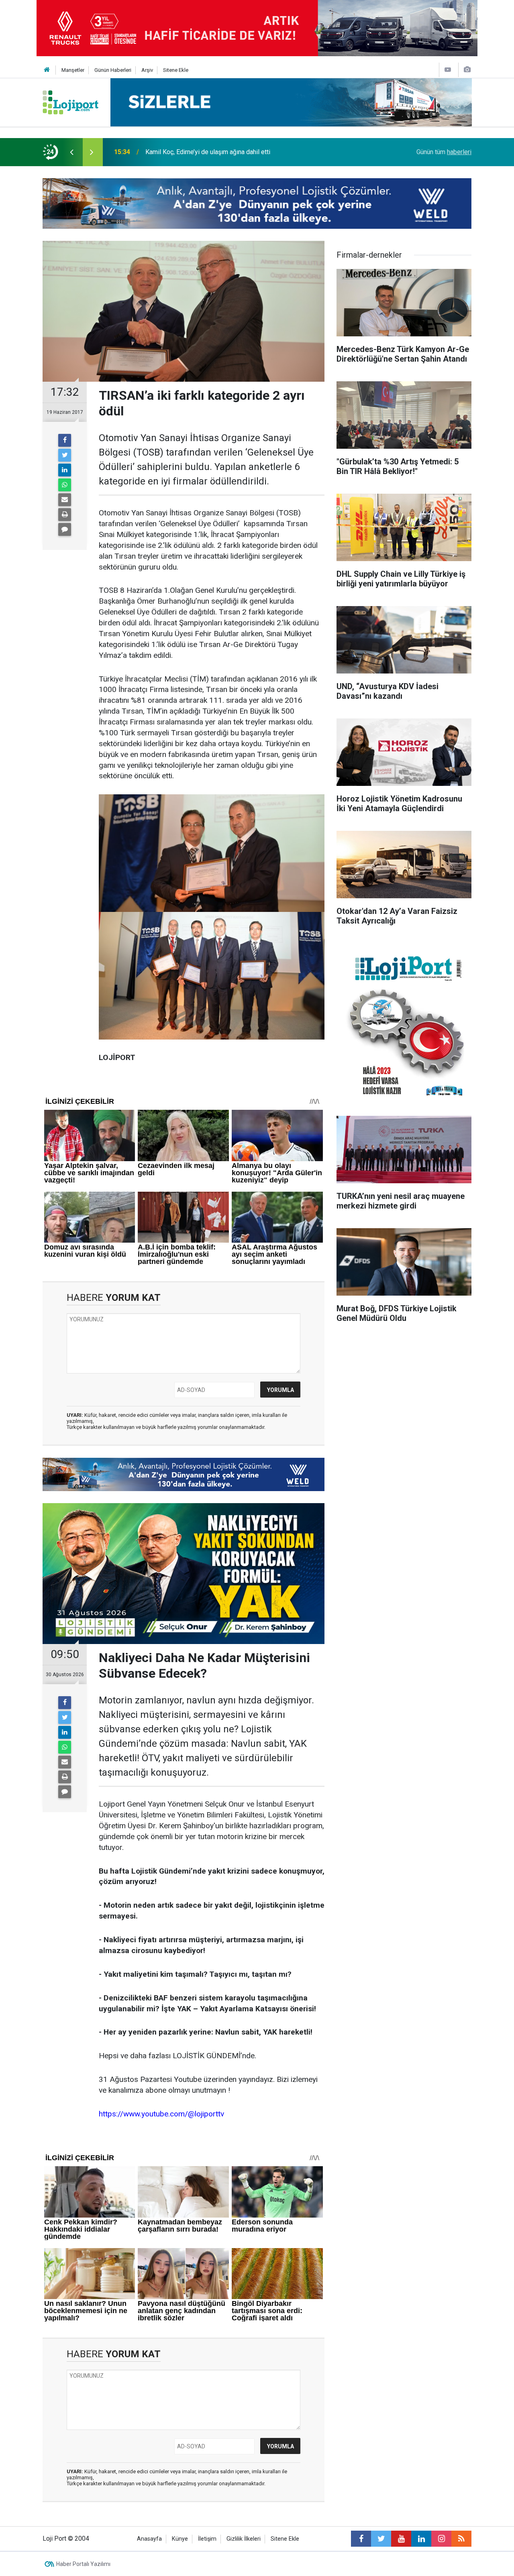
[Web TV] (448, 70)
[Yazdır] (65, 515)
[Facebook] (65, 440)
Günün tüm (444, 152)
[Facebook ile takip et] (361, 2539)
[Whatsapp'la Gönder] (65, 485)
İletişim (207, 2539)
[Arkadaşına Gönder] (65, 500)
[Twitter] (65, 455)
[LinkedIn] (65, 470)
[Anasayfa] (47, 70)
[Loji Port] (70, 102)
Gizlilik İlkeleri (244, 2539)
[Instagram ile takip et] (441, 2539)
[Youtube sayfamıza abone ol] (401, 2539)
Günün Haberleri (113, 70)
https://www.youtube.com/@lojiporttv (161, 2114)
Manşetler (73, 70)
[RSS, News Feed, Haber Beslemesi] (461, 2539)
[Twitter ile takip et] (381, 2539)
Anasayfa (149, 2539)
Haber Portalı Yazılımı (83, 2564)
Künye (180, 2539)
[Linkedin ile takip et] (421, 2539)
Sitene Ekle (176, 70)
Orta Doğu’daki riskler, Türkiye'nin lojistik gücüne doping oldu (229, 152)
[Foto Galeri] (467, 70)
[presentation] (71, 152)
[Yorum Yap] (65, 529)
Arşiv (147, 70)
